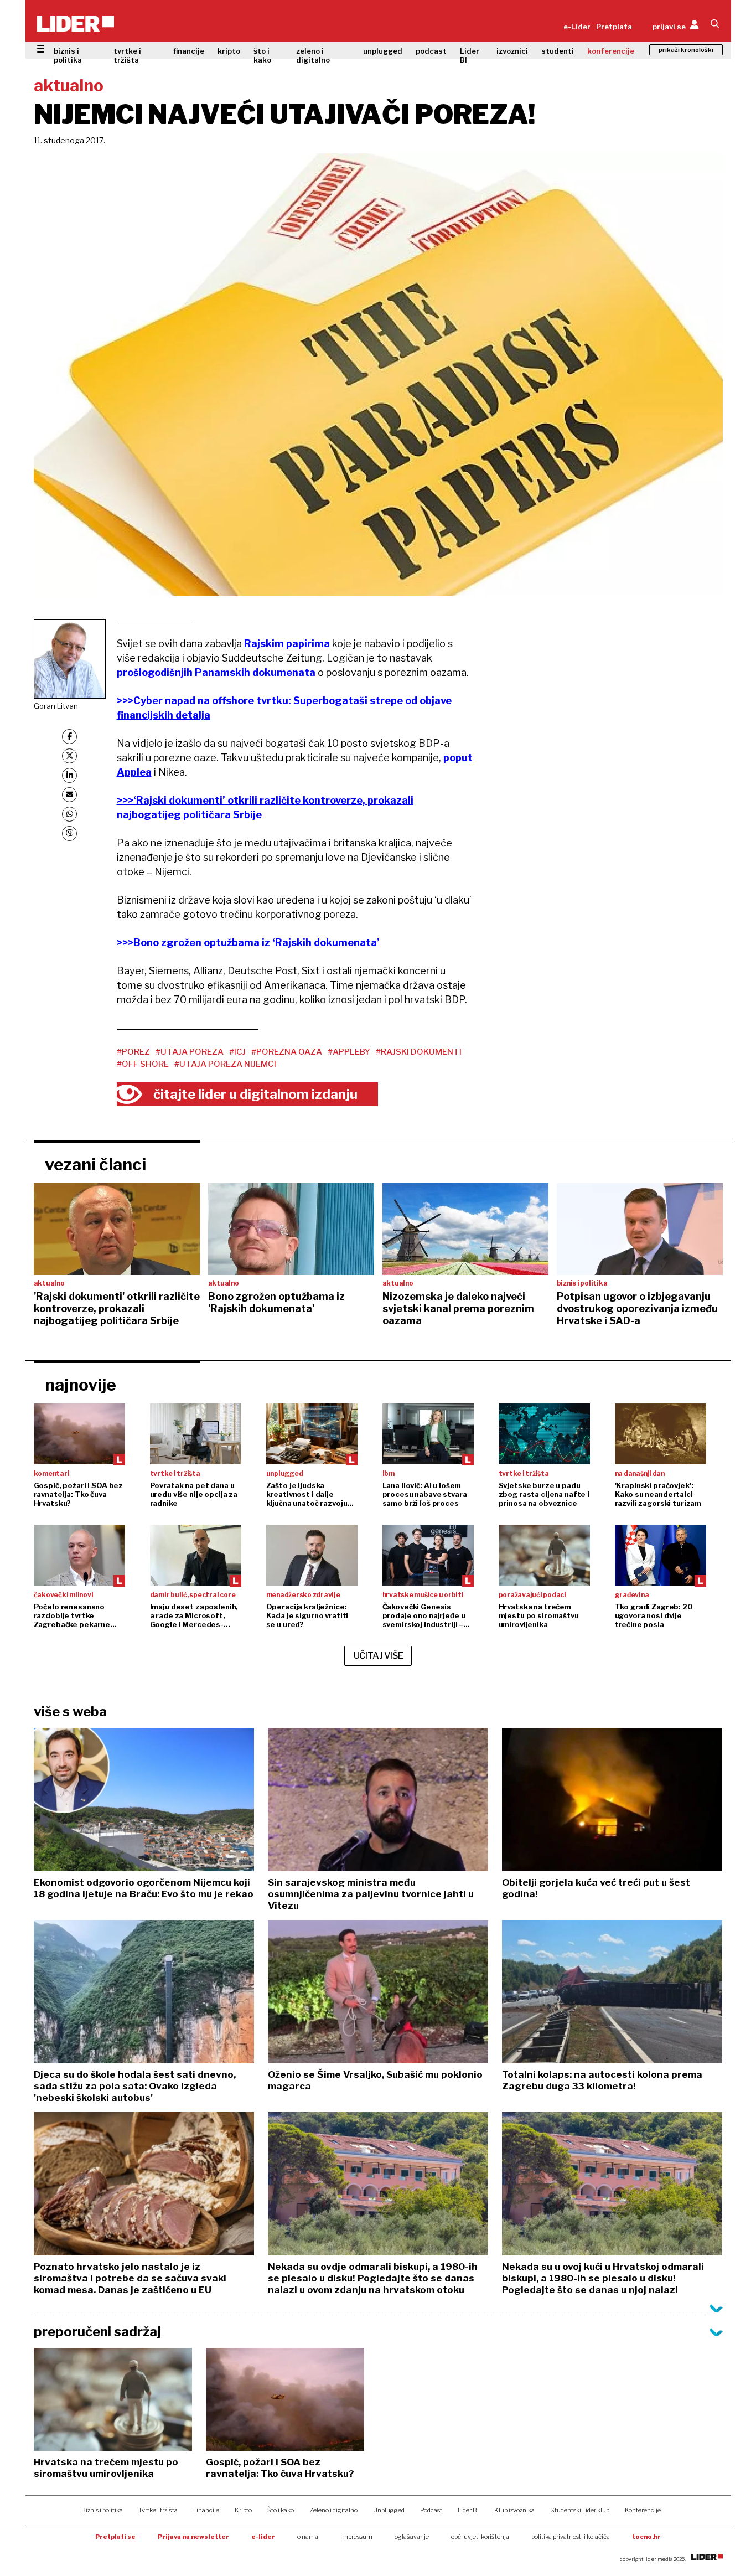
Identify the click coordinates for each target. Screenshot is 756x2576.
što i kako (262, 55)
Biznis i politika (102, 2510)
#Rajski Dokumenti (419, 1052)
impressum (356, 2537)
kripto (229, 51)
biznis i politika (68, 55)
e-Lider (577, 27)
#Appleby (349, 1052)
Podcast (431, 2510)
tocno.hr (646, 2537)
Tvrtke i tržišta (158, 2510)
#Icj (237, 1052)
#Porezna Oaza (287, 1052)
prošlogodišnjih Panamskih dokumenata (216, 672)
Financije (206, 2510)
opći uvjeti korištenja (480, 2537)
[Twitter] (69, 756)
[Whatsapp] (69, 814)
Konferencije (643, 2510)
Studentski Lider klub (580, 2510)
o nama (308, 2537)
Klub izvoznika (514, 2510)
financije (189, 51)
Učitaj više (379, 1656)
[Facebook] (69, 737)
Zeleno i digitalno (333, 2510)
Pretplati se (115, 2537)
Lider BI (470, 55)
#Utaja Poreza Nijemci (225, 1064)
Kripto (243, 2510)
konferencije (611, 51)
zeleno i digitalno (313, 55)
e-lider (263, 2537)
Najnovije (81, 1385)
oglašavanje (412, 2537)
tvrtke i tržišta (127, 55)
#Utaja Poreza (190, 1052)
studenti (558, 51)
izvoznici (512, 51)
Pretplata (614, 27)
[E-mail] (69, 795)
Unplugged (389, 2510)
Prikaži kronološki (686, 50)
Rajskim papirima (287, 644)
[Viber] (69, 833)
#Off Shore (143, 1064)
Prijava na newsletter (193, 2537)
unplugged (383, 51)
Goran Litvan (56, 706)
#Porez (133, 1052)
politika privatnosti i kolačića (571, 2537)
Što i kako (281, 2510)
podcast (431, 51)
